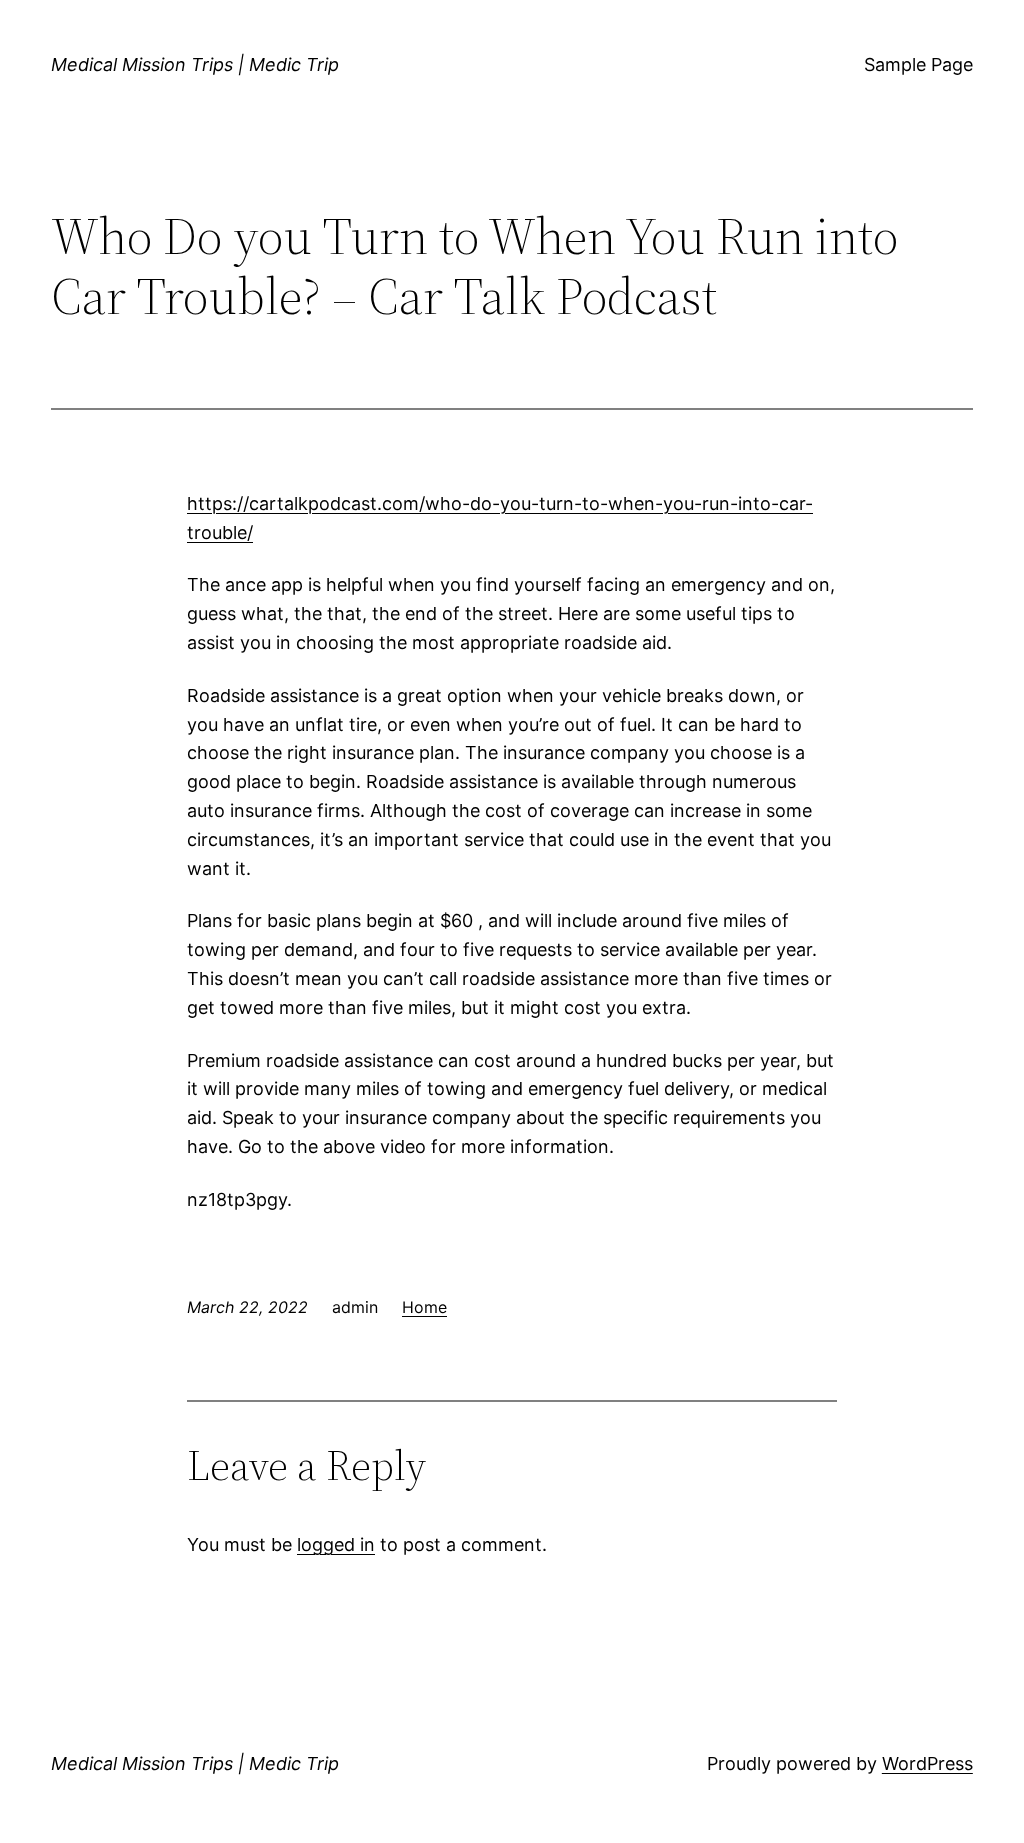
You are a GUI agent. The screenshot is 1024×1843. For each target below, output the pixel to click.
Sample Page (918, 64)
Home (424, 1307)
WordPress (927, 1763)
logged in (336, 1544)
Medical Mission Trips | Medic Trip (195, 64)
